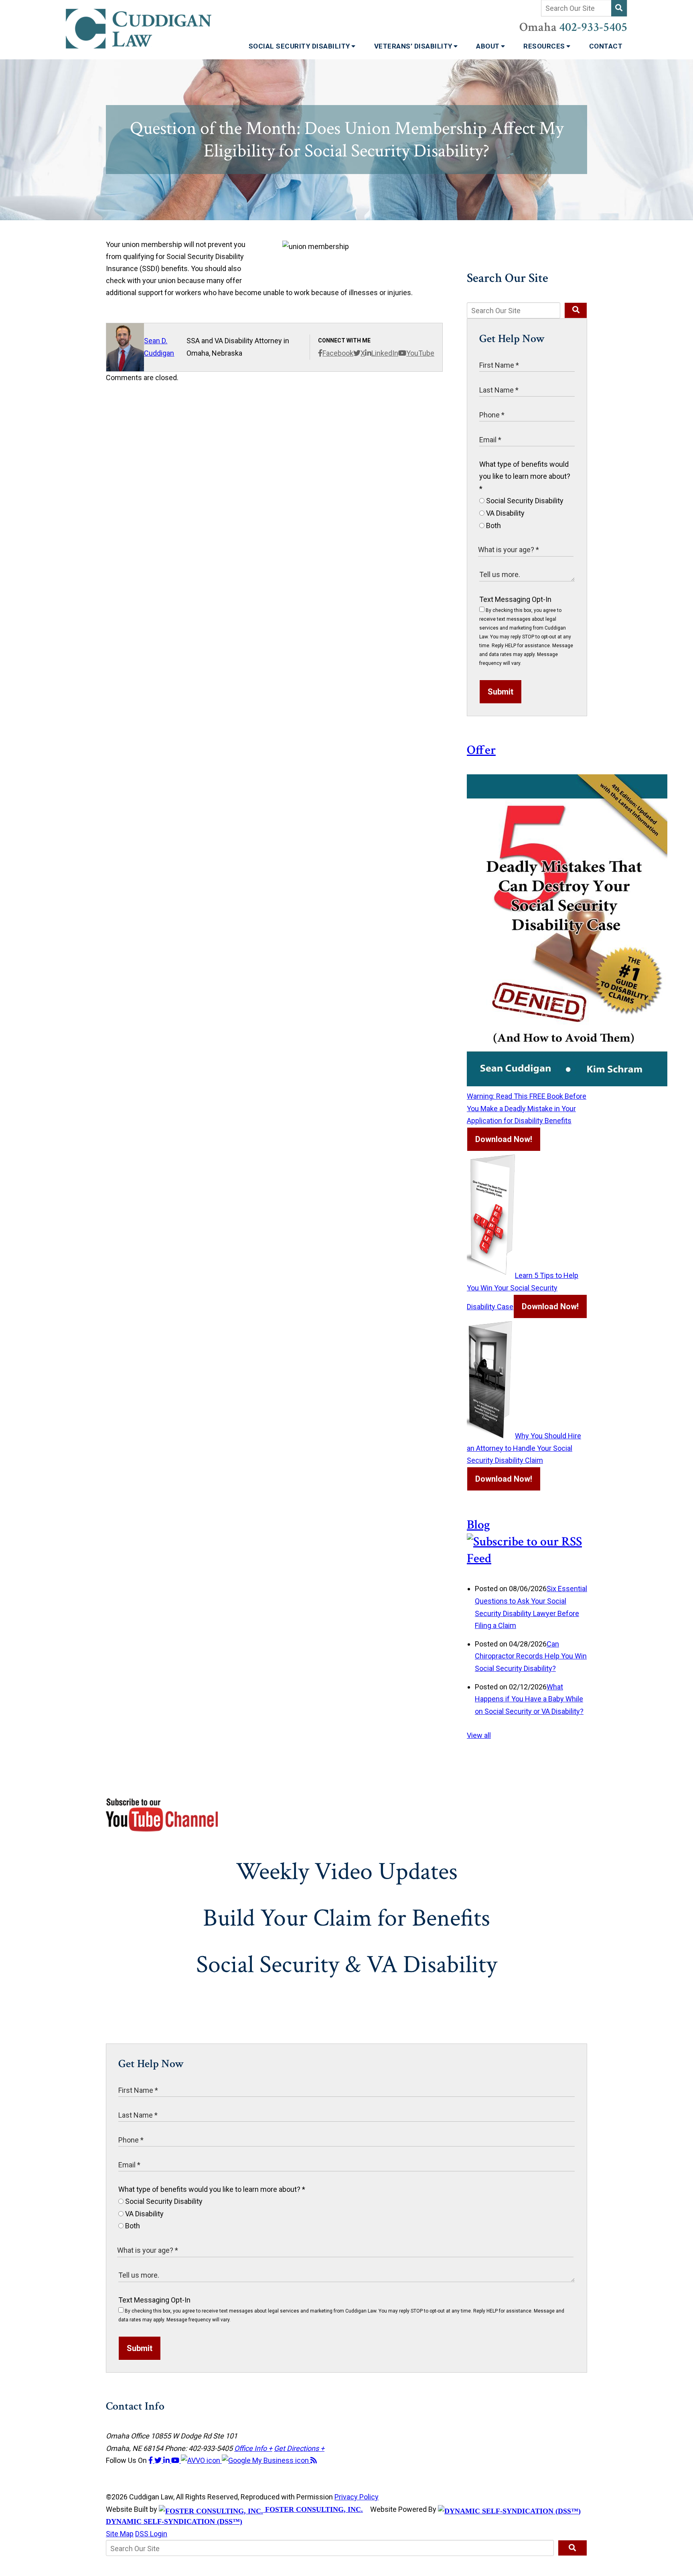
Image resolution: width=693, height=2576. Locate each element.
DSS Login (151, 2534)
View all (479, 1735)
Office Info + (253, 2448)
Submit (500, 692)
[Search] (619, 8)
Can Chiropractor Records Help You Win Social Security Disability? (531, 1656)
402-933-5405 (593, 27)
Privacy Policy (357, 2497)
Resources (545, 46)
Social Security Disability (300, 46)
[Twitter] (159, 2460)
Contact (606, 46)
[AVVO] (201, 2460)
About (489, 46)
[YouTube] (176, 2460)
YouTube (420, 353)
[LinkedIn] (167, 2460)
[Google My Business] (266, 2460)
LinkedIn (385, 353)
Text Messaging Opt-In (515, 599)
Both (493, 526)
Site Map (120, 2534)
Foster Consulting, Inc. (313, 2509)
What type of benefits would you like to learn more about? (525, 476)
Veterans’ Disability (414, 46)
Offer (481, 750)
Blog (478, 1525)
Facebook (338, 353)
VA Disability (505, 513)
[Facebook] (151, 2460)
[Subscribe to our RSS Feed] (527, 1558)
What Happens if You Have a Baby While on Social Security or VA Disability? (529, 1699)
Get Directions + (299, 2448)
